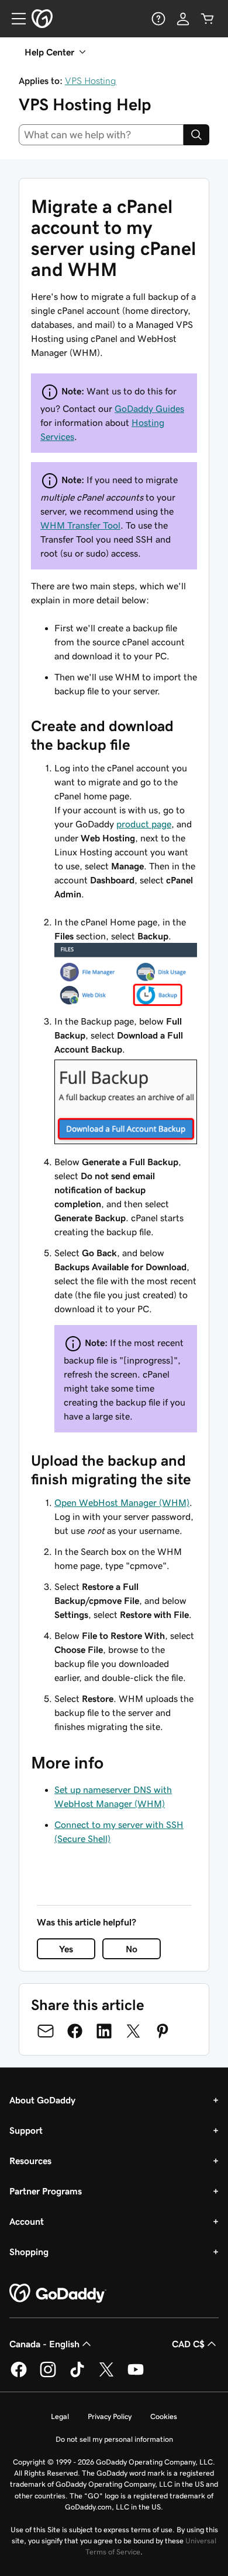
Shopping (29, 2252)
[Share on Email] (46, 2031)
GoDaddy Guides (149, 408)
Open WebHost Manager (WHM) (122, 1502)
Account (27, 2221)
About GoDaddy (42, 2100)
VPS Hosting (91, 81)
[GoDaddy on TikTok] (77, 2375)
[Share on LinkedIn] (104, 2031)
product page (144, 824)
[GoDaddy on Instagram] (48, 2375)
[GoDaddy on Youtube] (136, 2375)
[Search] (196, 135)
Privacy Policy (110, 2416)
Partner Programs (46, 2191)
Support (26, 2130)
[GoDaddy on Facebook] (19, 2375)
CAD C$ (188, 2344)
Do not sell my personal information (114, 2439)
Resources (30, 2161)
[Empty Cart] (208, 19)
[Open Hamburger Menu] (14, 19)
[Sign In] (183, 19)
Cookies (164, 2416)
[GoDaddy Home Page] (58, 2294)
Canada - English (44, 2344)
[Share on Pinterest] (163, 2031)
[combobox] (101, 135)
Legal (60, 2416)
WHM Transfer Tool (80, 525)
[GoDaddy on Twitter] (106, 2375)
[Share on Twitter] (133, 2031)
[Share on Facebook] (75, 2031)
